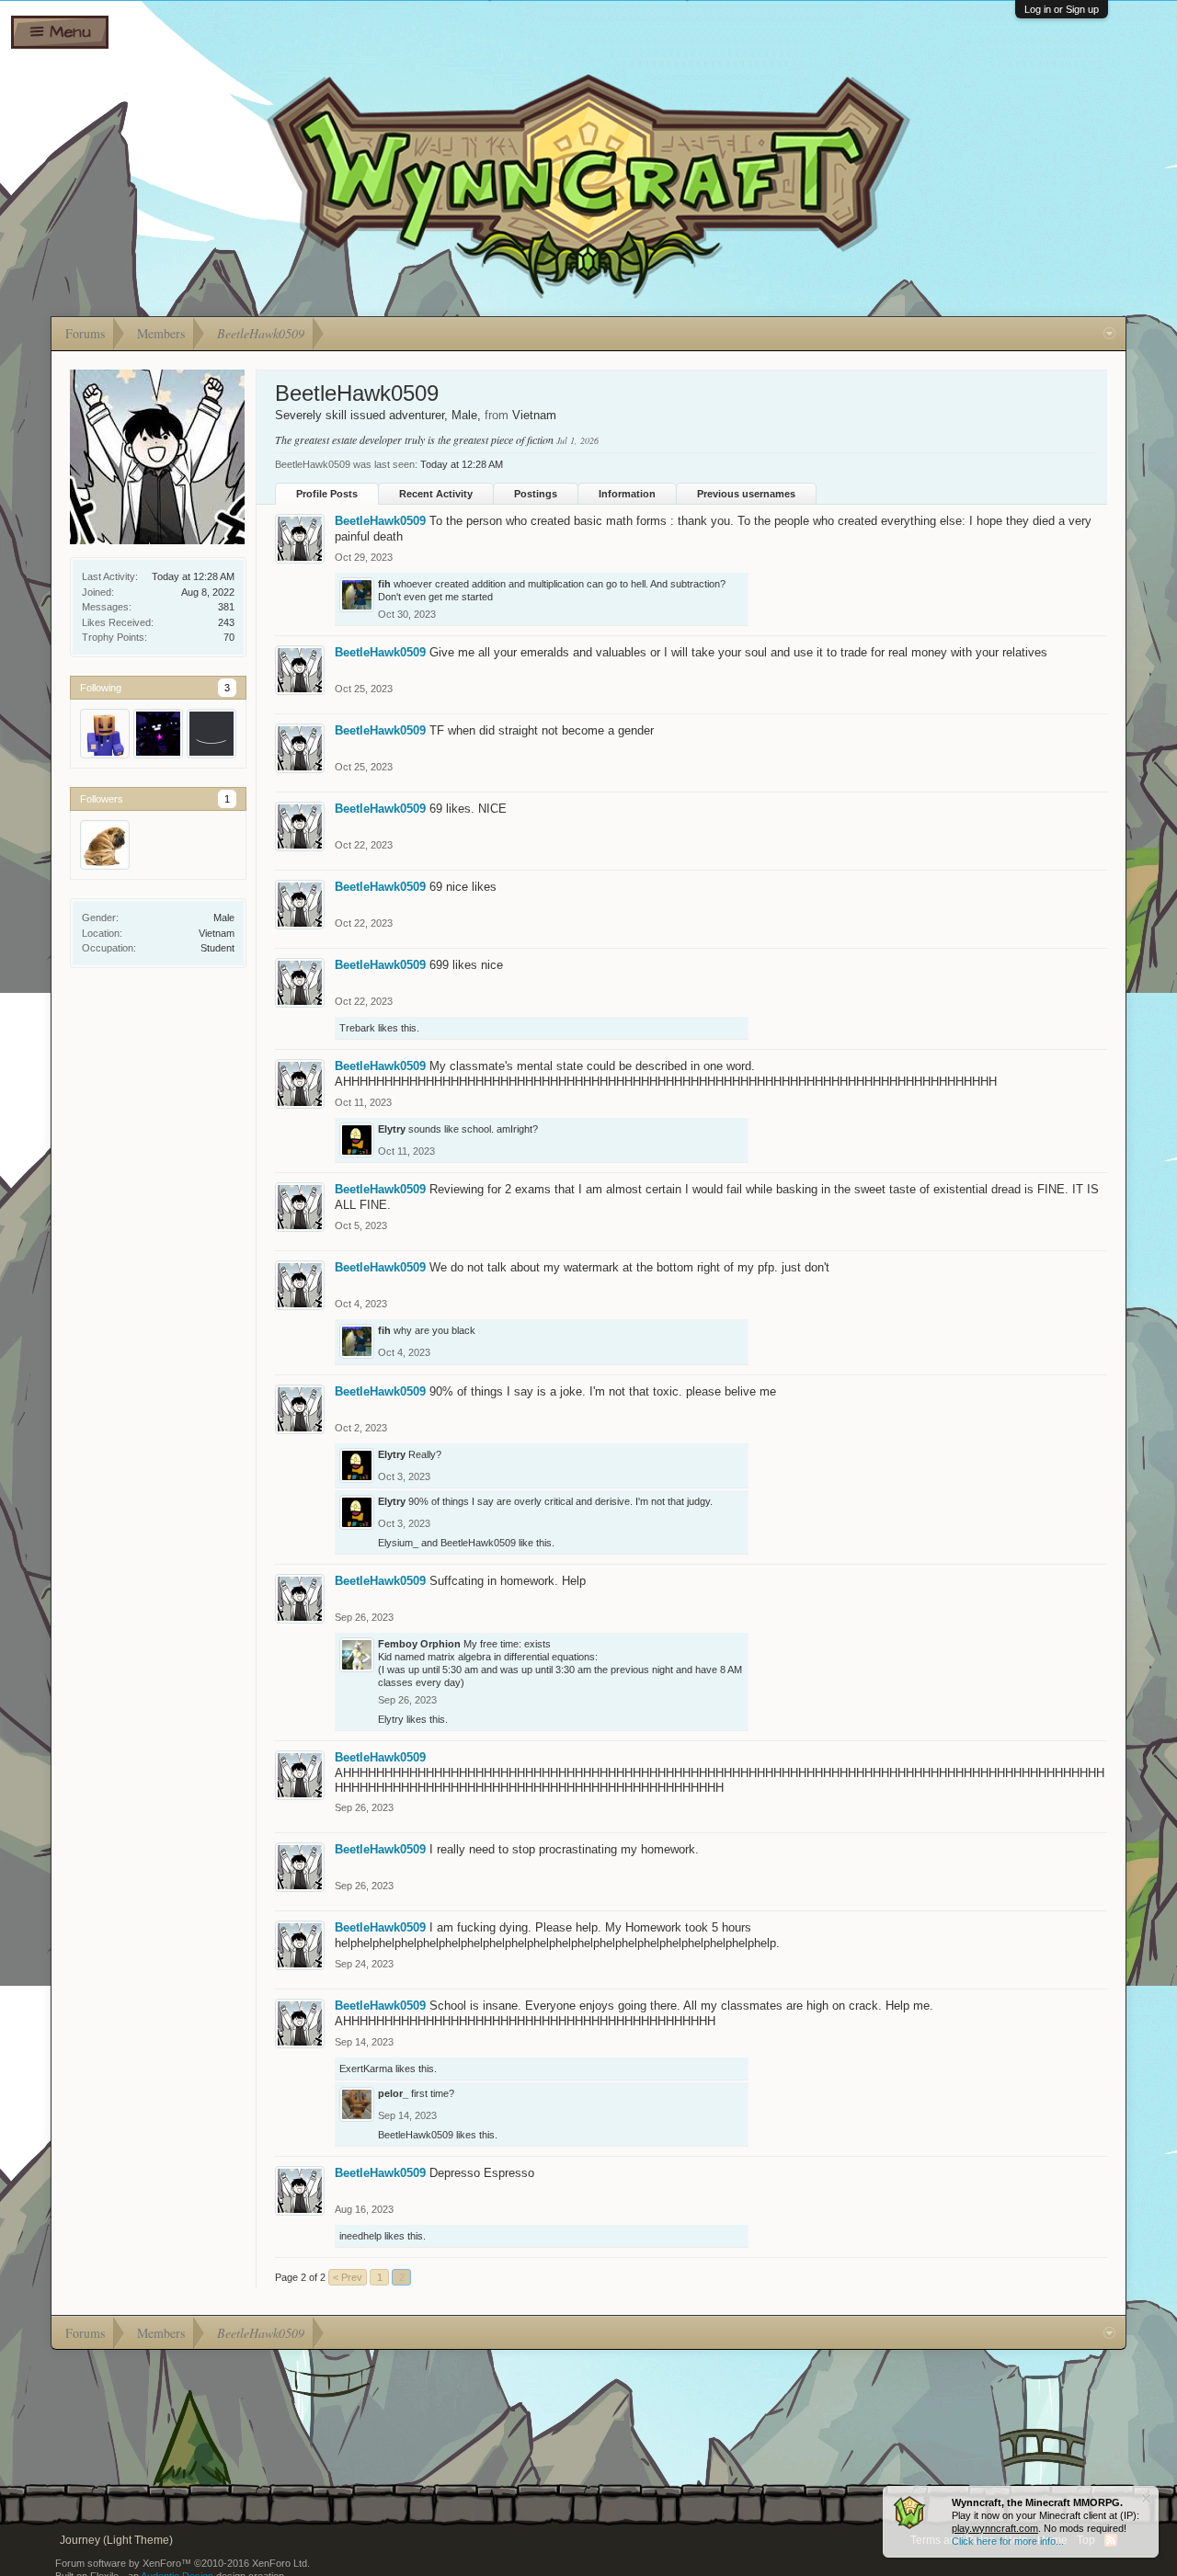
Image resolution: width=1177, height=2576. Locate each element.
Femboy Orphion (419, 1644)
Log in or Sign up (1062, 9)
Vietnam (217, 933)
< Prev (348, 2277)
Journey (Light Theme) (116, 2540)
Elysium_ (398, 1543)
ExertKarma (366, 2069)
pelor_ (393, 2093)
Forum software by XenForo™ (183, 2563)
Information (627, 494)
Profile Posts (327, 494)
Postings (536, 494)
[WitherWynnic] (158, 734)
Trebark (357, 1028)
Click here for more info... (1008, 2541)
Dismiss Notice (1146, 2498)
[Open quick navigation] (1109, 334)
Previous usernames (746, 494)
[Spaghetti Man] (105, 845)
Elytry (392, 1129)
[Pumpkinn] (105, 734)
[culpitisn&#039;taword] (211, 734)
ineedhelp (360, 2236)
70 (229, 637)
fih (384, 584)
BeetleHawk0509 (380, 521)
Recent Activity (436, 494)
